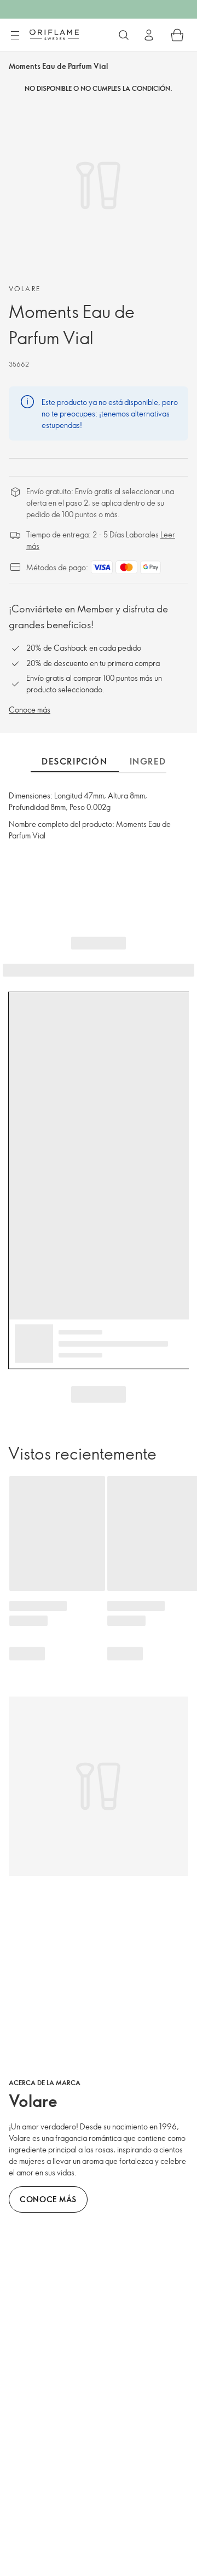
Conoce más (30, 710)
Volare (25, 288)
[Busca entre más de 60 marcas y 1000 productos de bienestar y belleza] (124, 35)
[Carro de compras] (177, 35)
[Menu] (15, 36)
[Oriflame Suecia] (54, 34)
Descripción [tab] (75, 761)
